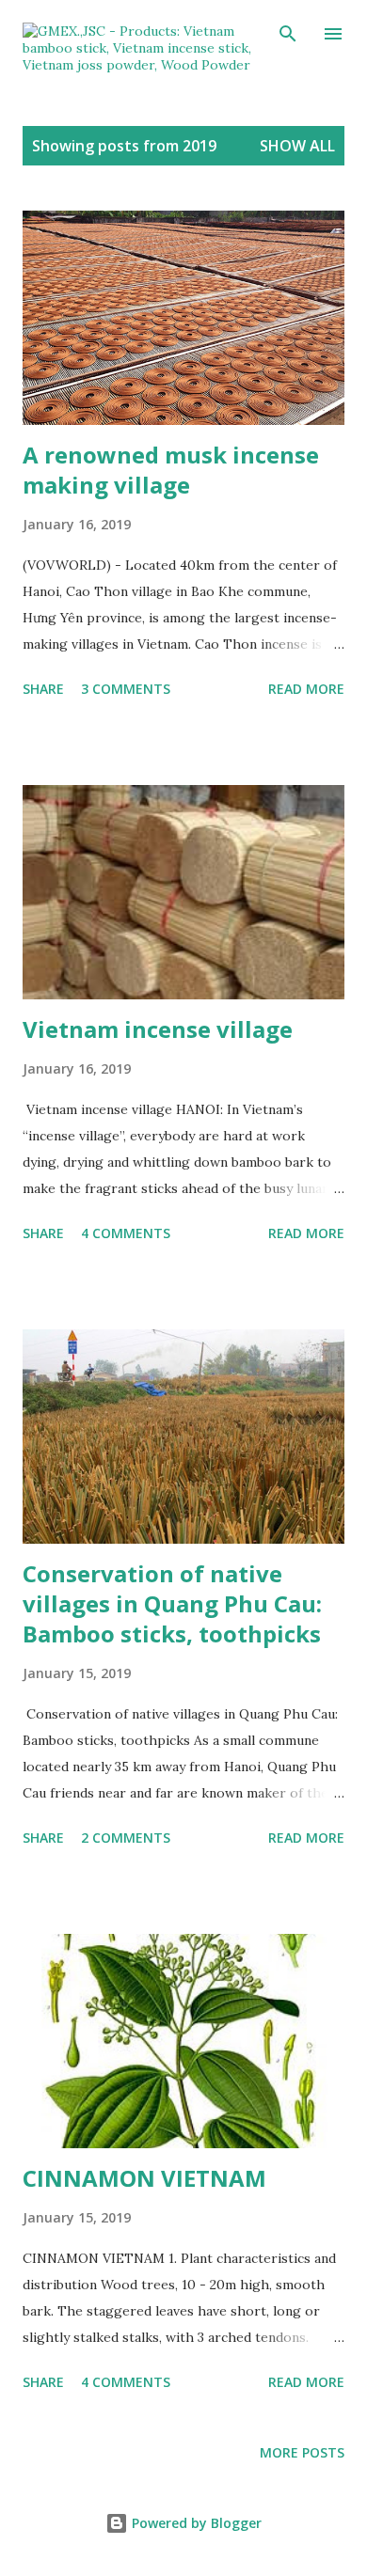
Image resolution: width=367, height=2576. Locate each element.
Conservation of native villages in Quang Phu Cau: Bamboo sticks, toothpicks (172, 1603)
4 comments (126, 1233)
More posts (302, 2452)
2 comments (126, 1838)
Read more (306, 689)
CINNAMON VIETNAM (144, 2178)
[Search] (288, 34)
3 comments (126, 689)
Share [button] (43, 689)
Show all (297, 146)
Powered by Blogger (195, 2523)
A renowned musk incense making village (171, 470)
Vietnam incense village (158, 1029)
